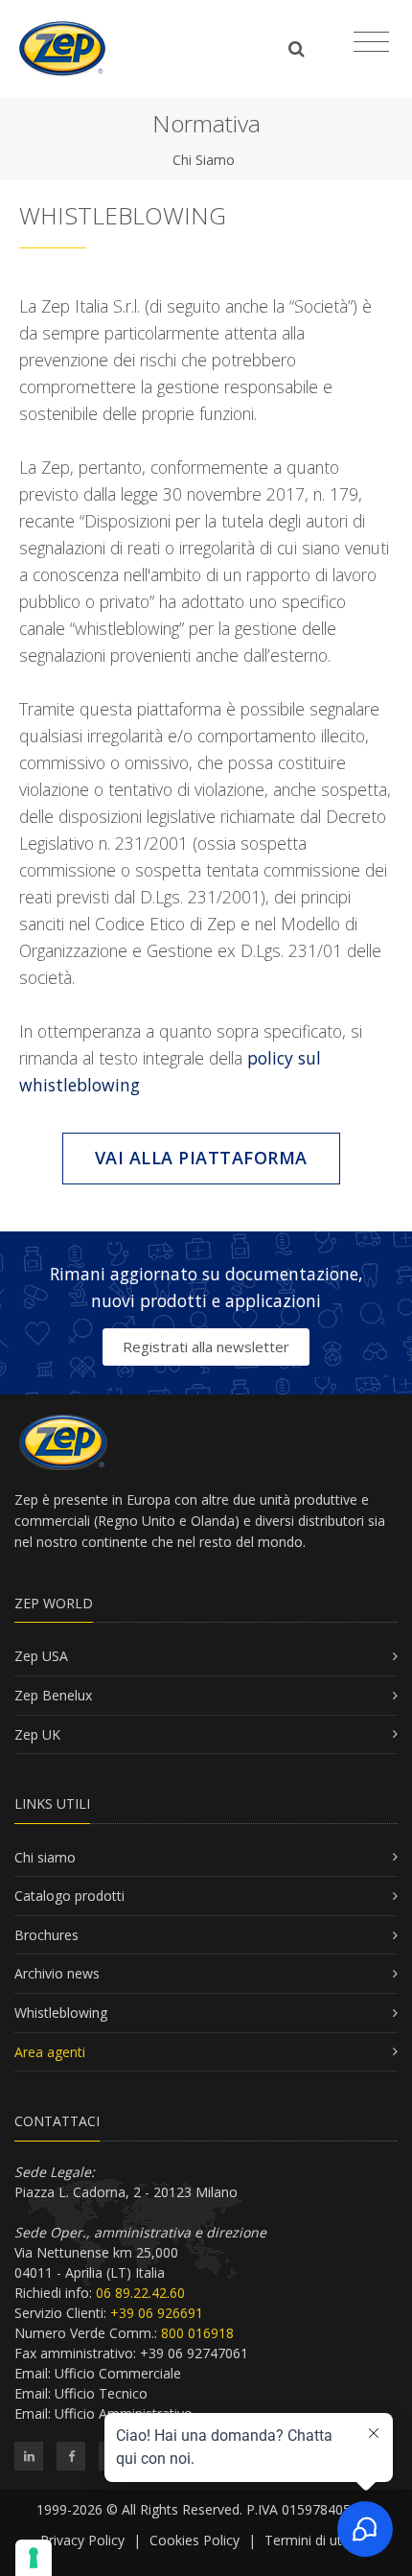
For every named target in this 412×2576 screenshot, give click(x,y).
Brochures (46, 1935)
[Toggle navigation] (371, 42)
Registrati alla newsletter (206, 1347)
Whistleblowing (61, 2013)
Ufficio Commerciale (118, 2373)
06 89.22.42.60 (140, 2293)
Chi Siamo (204, 160)
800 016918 (197, 2333)
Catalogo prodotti (69, 1896)
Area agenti (50, 2052)
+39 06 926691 (157, 2313)
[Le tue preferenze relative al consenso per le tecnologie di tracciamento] (34, 2558)
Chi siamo (45, 1857)
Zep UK (37, 1734)
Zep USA (41, 1656)
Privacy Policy (82, 2540)
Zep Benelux (53, 1695)
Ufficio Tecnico (101, 2393)
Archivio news (57, 1973)
